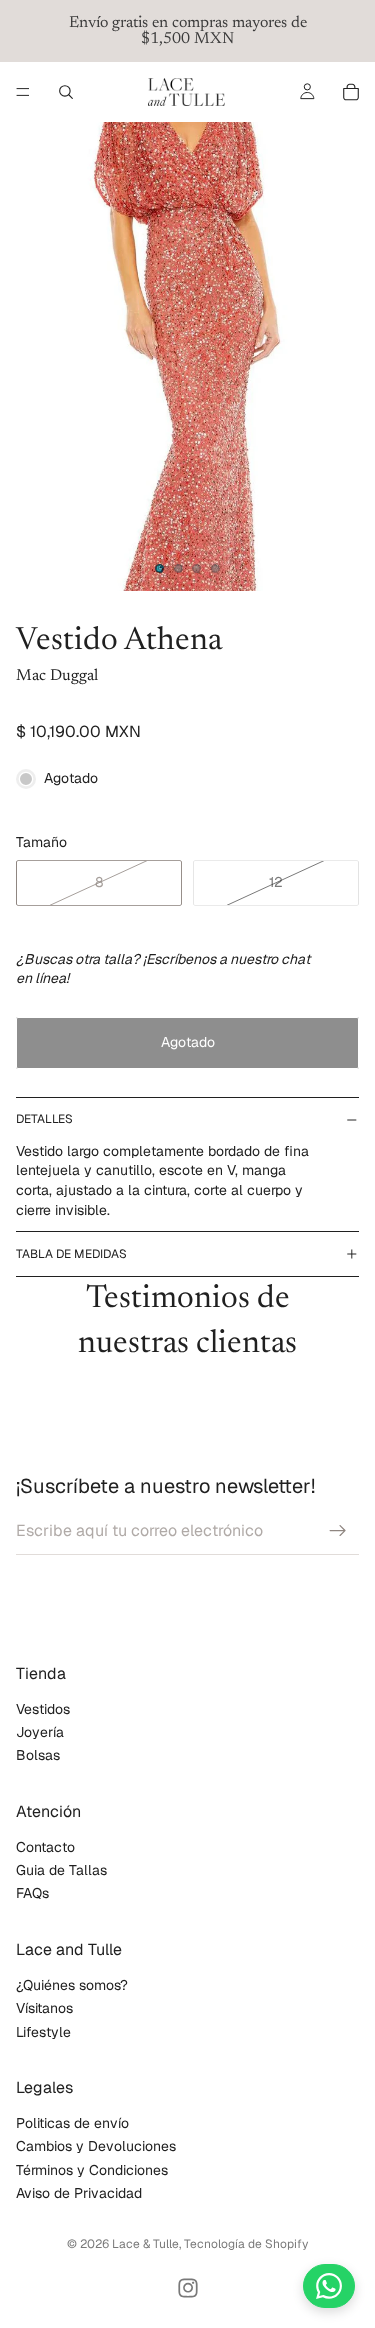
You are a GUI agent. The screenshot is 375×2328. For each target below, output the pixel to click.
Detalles (44, 1119)
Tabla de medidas (71, 1254)
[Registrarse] (338, 1531)
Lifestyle (43, 2032)
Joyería (40, 1732)
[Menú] (23, 92)
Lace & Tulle (145, 2244)
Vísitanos (44, 2009)
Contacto (45, 1847)
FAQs (32, 1894)
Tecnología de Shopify (246, 2244)
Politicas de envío (72, 2123)
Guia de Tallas (61, 1871)
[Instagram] (188, 2288)
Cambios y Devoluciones (96, 2147)
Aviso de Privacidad (79, 2194)
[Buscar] (66, 92)
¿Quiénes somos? (72, 1985)
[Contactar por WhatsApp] (329, 2286)
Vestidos (43, 1709)
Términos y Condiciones (92, 2170)
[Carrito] (351, 92)
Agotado (188, 1042)
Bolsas (38, 1756)
